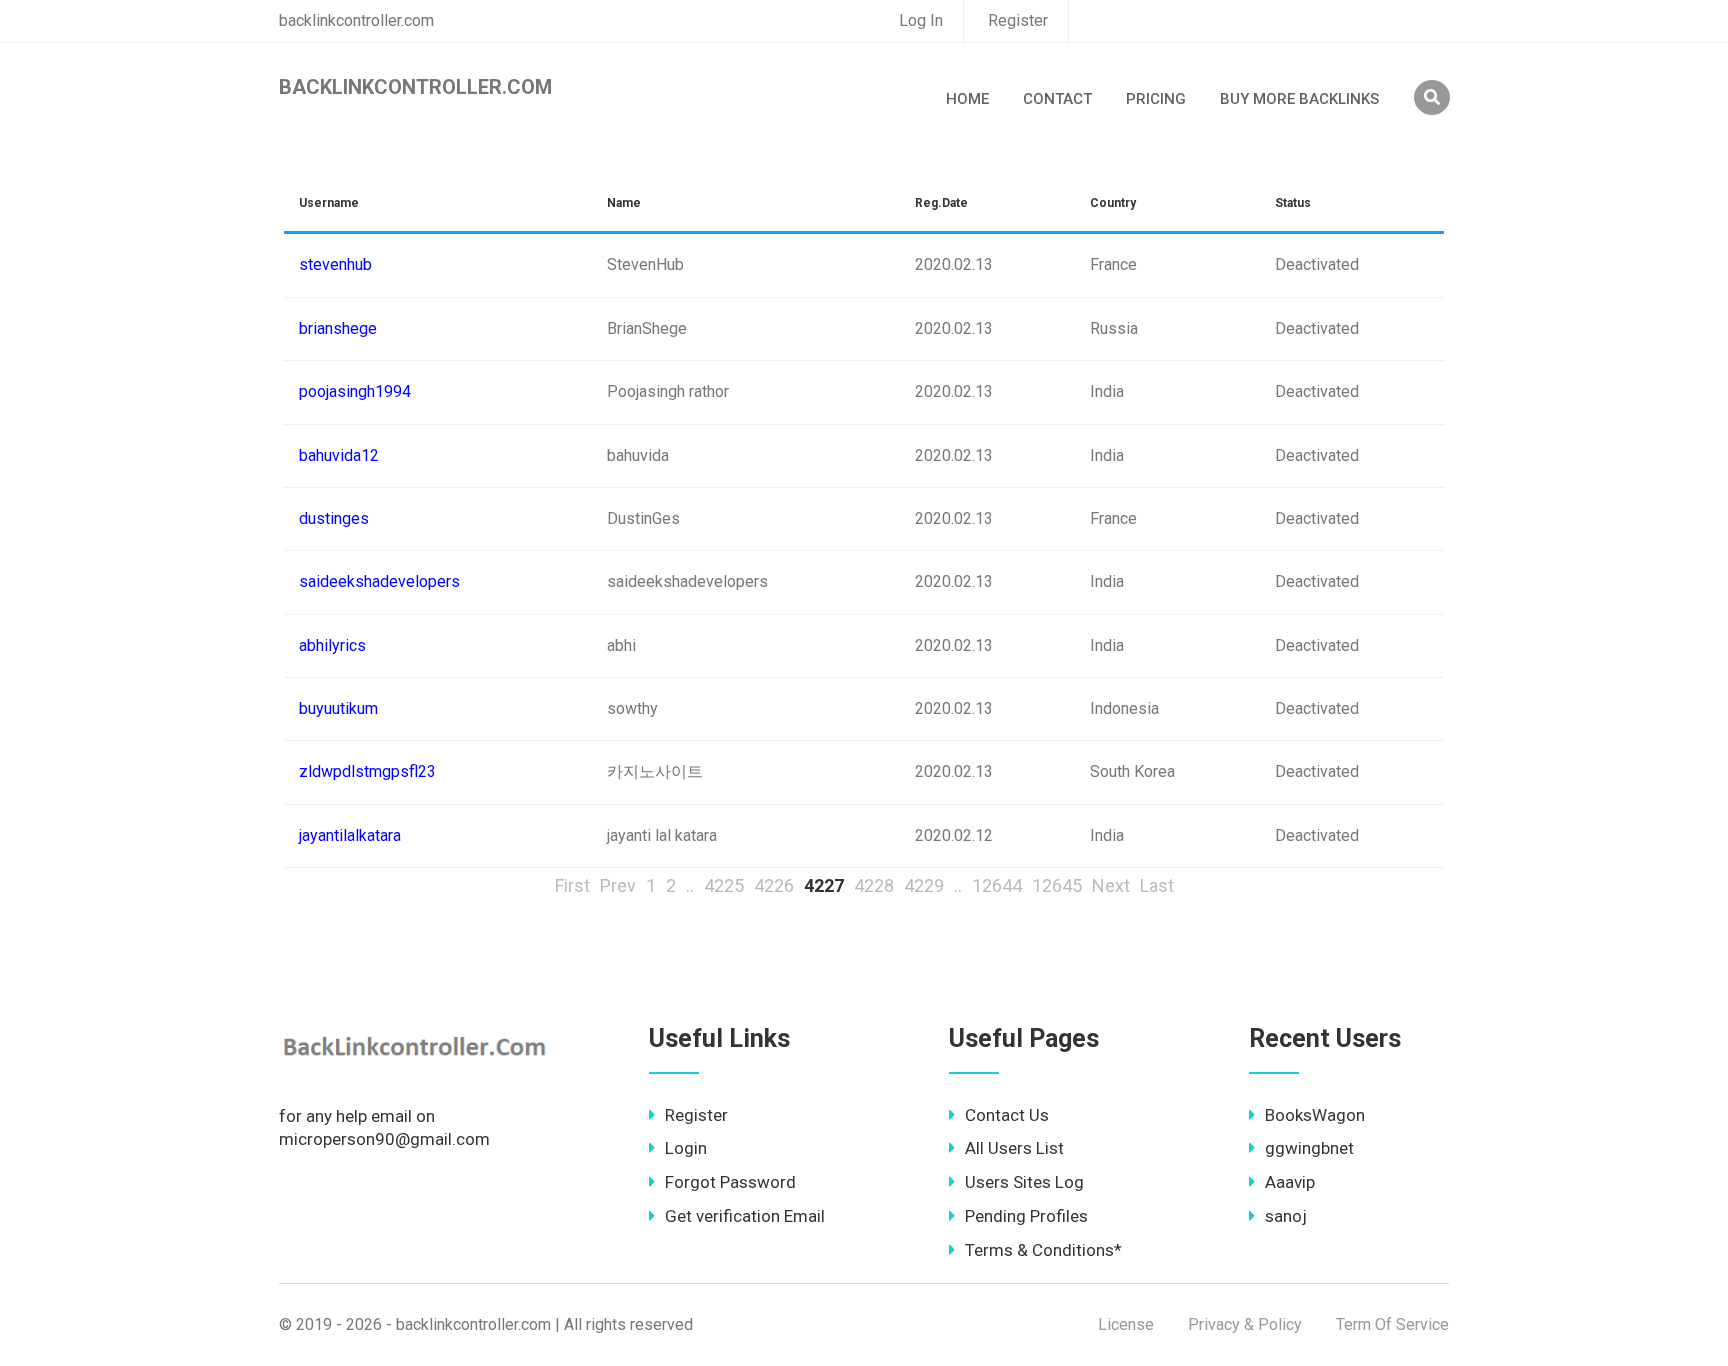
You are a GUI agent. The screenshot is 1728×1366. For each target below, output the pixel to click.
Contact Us (1007, 1115)
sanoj (1286, 1216)
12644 (997, 885)
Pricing (1156, 99)
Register (1018, 20)
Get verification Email (745, 1216)
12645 (1057, 885)
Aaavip (1290, 1182)
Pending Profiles (1026, 1216)
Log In (921, 20)
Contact (1057, 99)
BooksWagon (1315, 1115)
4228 (874, 885)
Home (967, 99)
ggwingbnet (1309, 1148)
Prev (618, 885)
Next (1111, 885)
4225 (724, 885)
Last (1157, 885)
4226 (774, 885)
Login (686, 1148)
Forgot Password (730, 1182)
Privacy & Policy (1245, 1324)
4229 (924, 885)
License (1126, 1324)
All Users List (1014, 1148)
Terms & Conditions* (1043, 1250)
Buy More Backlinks (1299, 99)
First (572, 885)
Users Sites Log (1024, 1182)
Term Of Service (1392, 1324)
